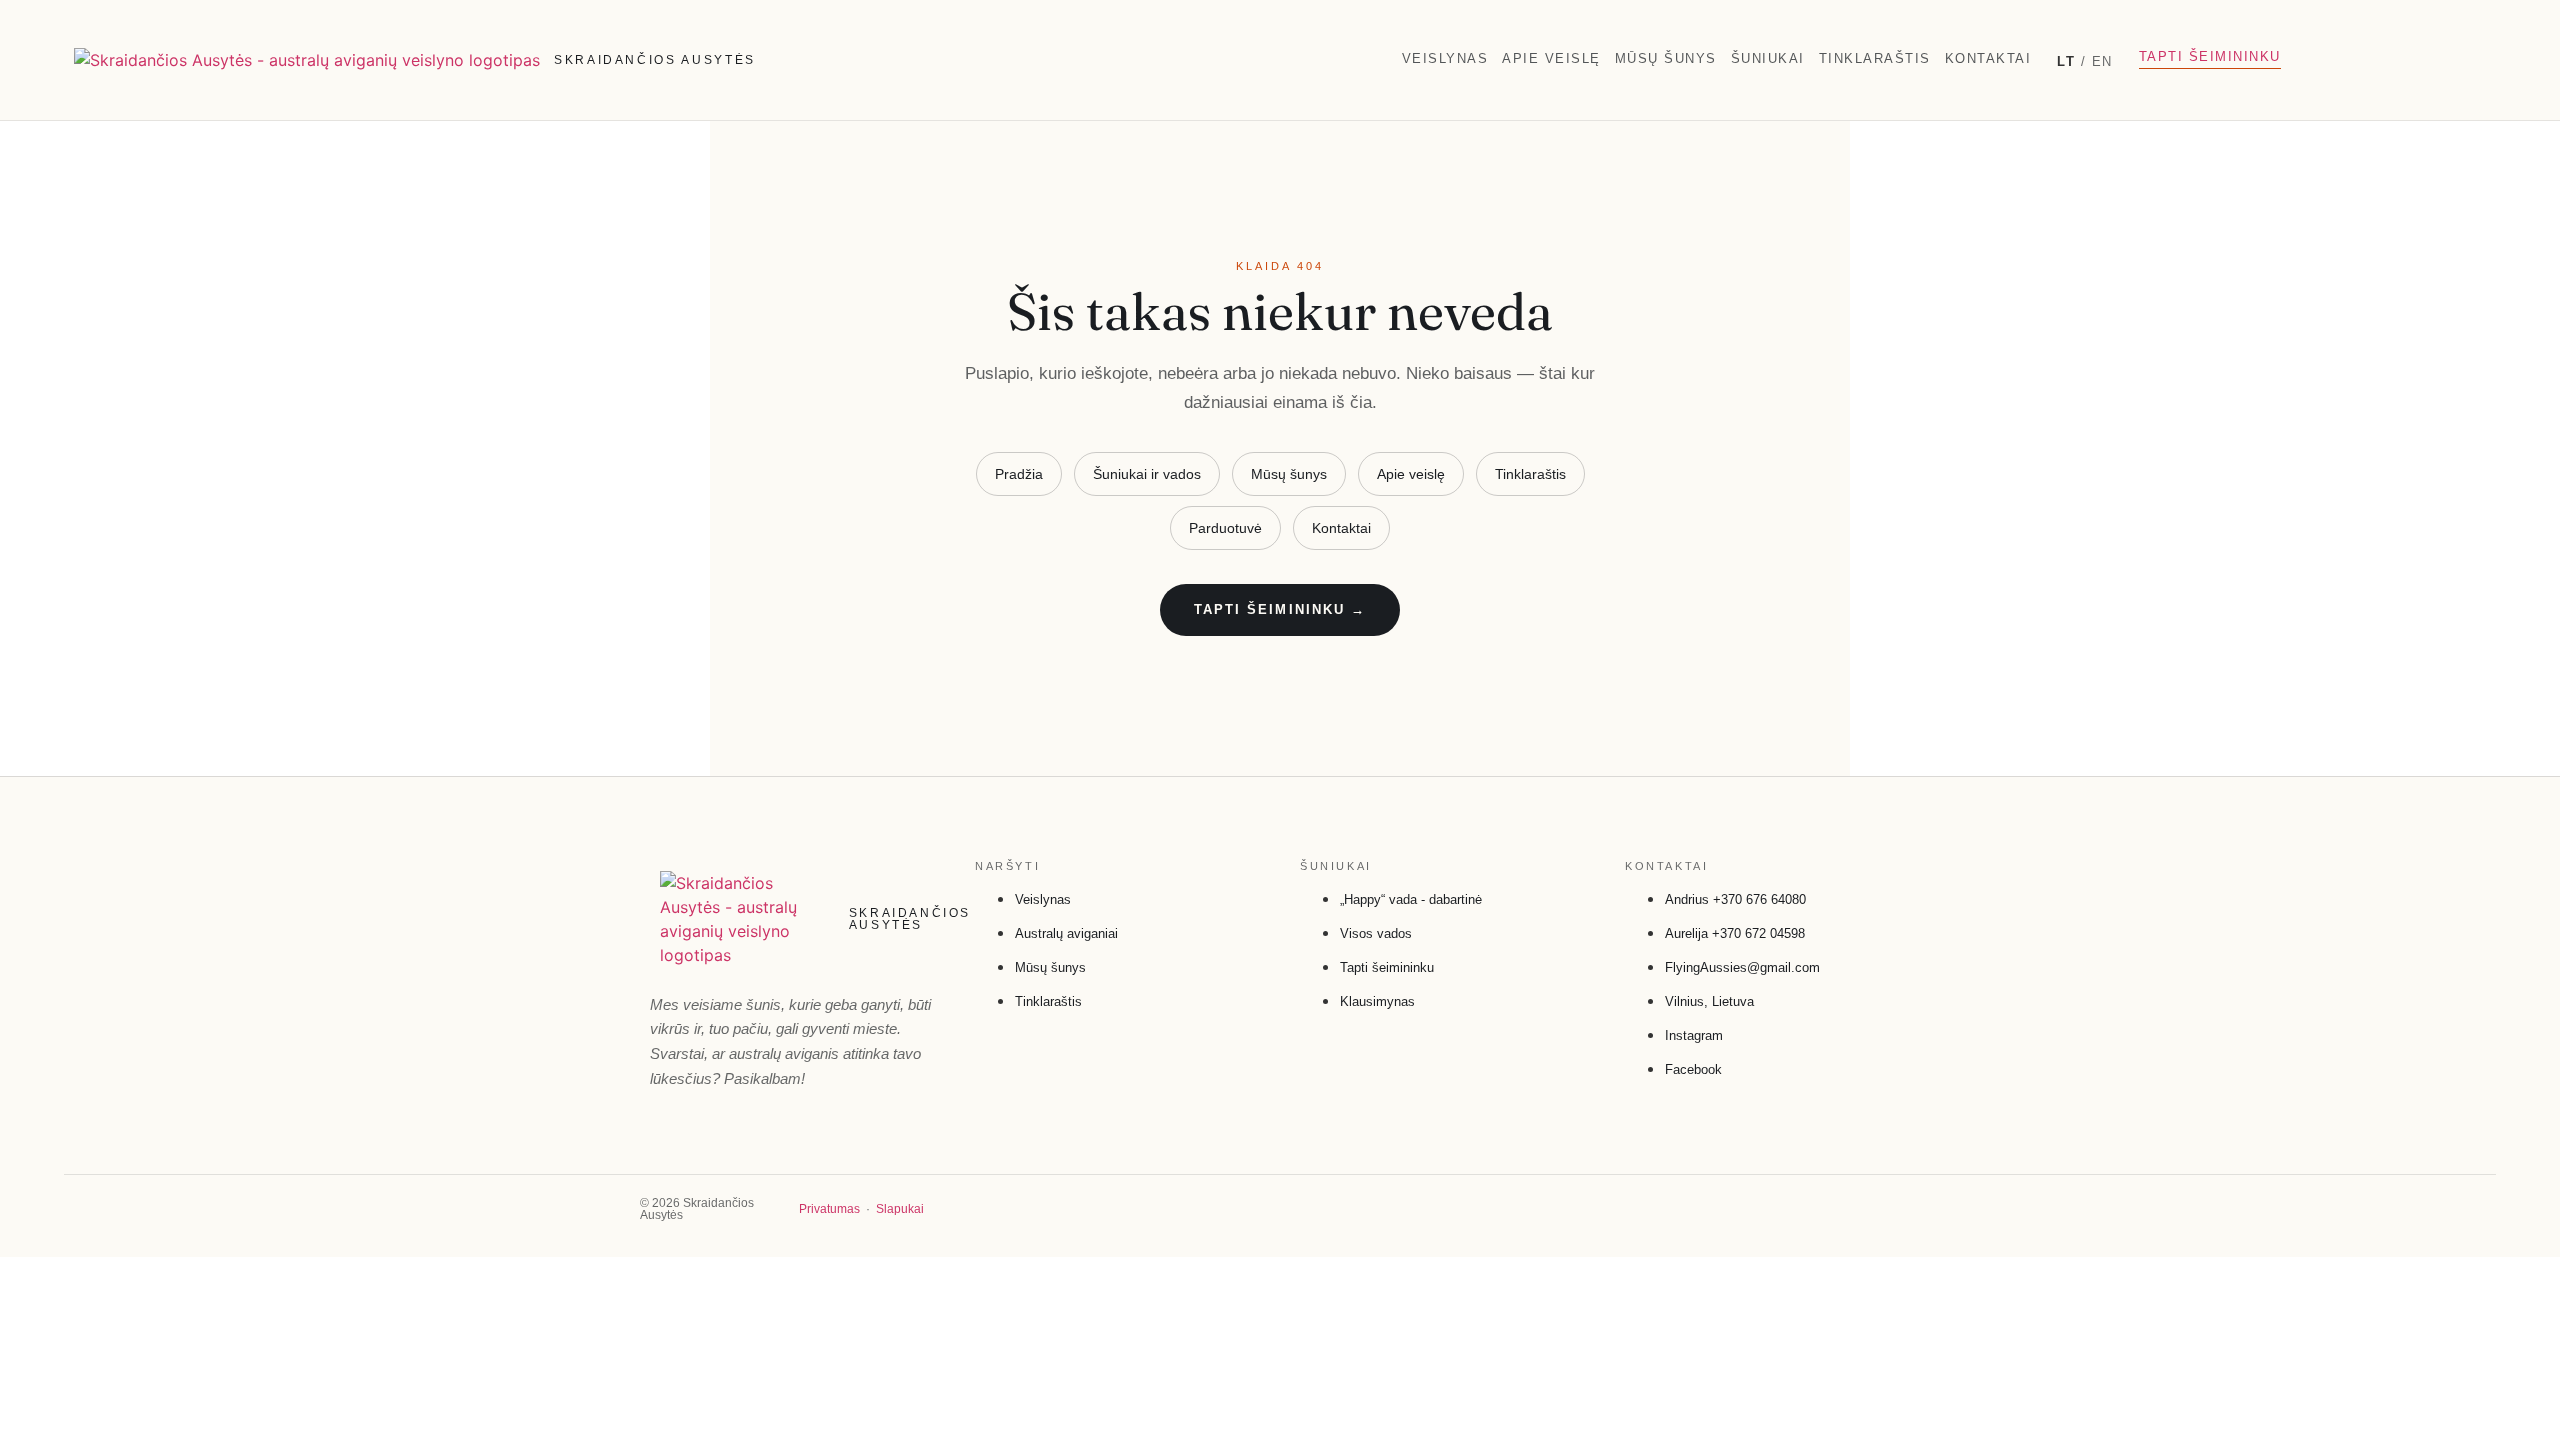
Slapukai (900, 1209)
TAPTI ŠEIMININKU (2210, 57)
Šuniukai (1768, 59)
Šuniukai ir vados (1147, 474)
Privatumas (829, 1209)
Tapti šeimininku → (1280, 609)
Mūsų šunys (1666, 59)
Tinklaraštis (1875, 59)
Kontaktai (1988, 59)
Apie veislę (1551, 59)
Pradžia (1019, 474)
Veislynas (1445, 59)
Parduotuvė (1225, 528)
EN (2102, 62)
